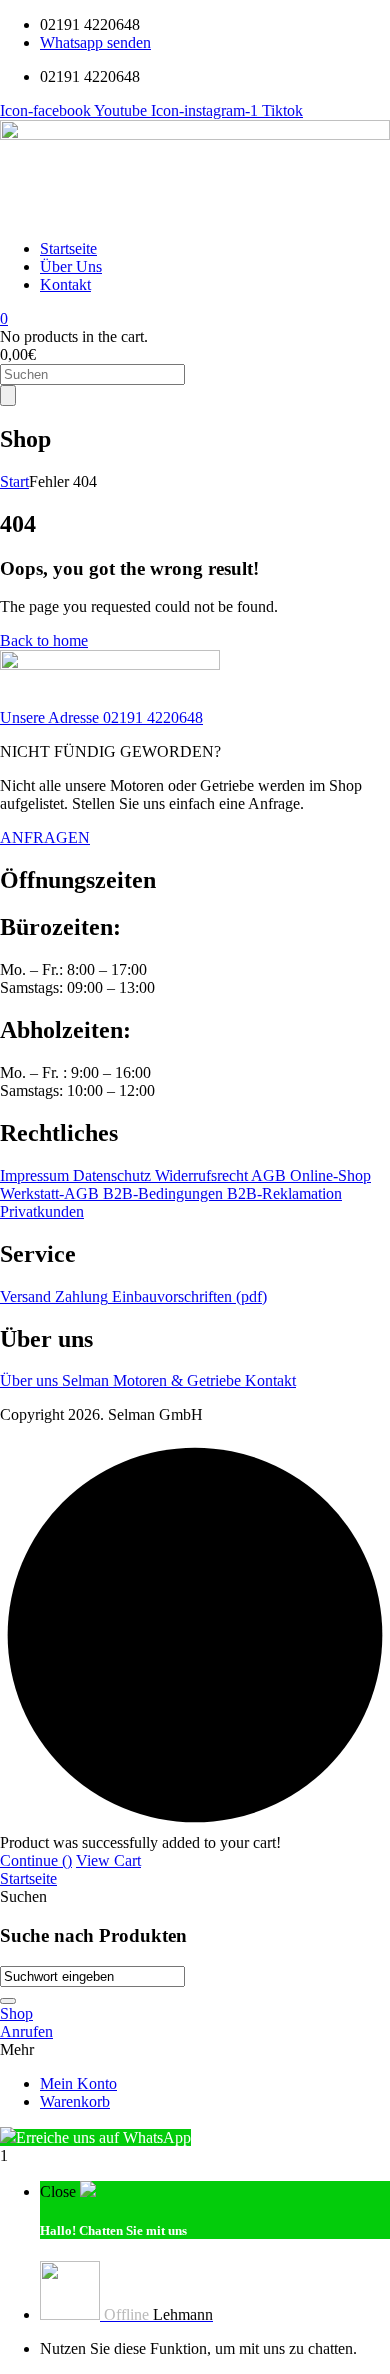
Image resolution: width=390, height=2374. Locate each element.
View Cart (108, 1860)
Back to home (44, 640)
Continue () (36, 1860)
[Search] (8, 395)
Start (14, 481)
